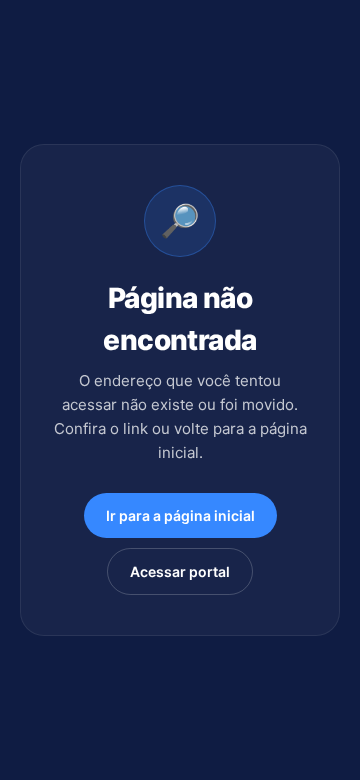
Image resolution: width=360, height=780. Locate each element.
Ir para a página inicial (180, 515)
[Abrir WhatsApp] (311, 730)
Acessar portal (180, 571)
